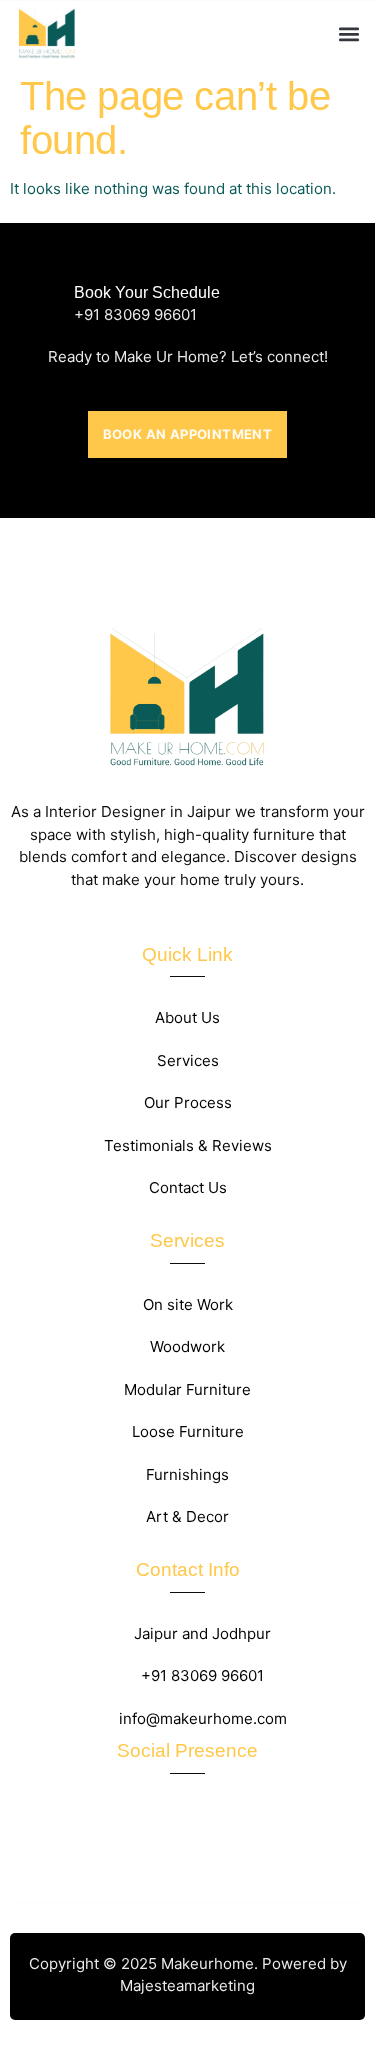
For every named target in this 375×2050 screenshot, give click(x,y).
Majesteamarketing (187, 1985)
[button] (348, 33)
